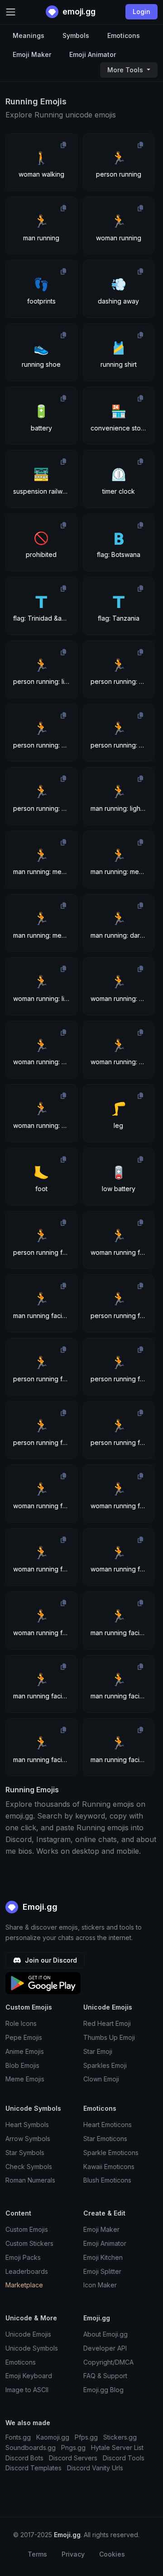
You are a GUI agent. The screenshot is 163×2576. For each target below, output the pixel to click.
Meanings (29, 35)
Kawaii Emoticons (109, 2167)
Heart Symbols (27, 2125)
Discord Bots (24, 2458)
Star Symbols (25, 2153)
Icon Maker (100, 2285)
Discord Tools (124, 2458)
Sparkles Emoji (105, 2065)
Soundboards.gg (31, 2447)
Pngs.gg (73, 2447)
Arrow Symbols (28, 2139)
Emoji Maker (32, 54)
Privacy (73, 2554)
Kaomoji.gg (53, 2437)
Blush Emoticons (107, 2180)
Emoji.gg (39, 1907)
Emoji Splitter (102, 2271)
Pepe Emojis (24, 2037)
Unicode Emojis (28, 2334)
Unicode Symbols (32, 2348)
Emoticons (124, 35)
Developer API (105, 2348)
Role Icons (21, 2023)
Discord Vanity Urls (95, 2468)
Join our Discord (50, 1960)
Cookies (112, 2554)
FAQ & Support (105, 2376)
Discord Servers (73, 2458)
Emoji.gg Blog (103, 2390)
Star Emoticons (105, 2139)
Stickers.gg (120, 2437)
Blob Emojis (22, 2065)
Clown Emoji (101, 2079)
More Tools (126, 70)
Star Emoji (98, 2051)
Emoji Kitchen (103, 2257)
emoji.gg (78, 12)
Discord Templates (34, 2468)
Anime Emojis (25, 2051)
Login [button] (141, 12)
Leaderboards (27, 2271)
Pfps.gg (86, 2437)
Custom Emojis (27, 2229)
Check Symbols (29, 2167)
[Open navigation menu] (11, 12)
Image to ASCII (27, 2390)
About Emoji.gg (105, 2334)
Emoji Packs (23, 2257)
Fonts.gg (18, 2437)
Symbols (76, 35)
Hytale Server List (117, 2447)
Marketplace (24, 2285)
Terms (37, 2554)
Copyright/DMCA (108, 2362)
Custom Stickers (29, 2243)
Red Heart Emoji (107, 2023)
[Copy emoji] (63, 145)
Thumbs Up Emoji (109, 2037)
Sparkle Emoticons (111, 2153)
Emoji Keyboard (29, 2376)
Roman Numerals (30, 2180)
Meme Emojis (25, 2079)
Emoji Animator (93, 54)
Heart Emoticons (108, 2125)
